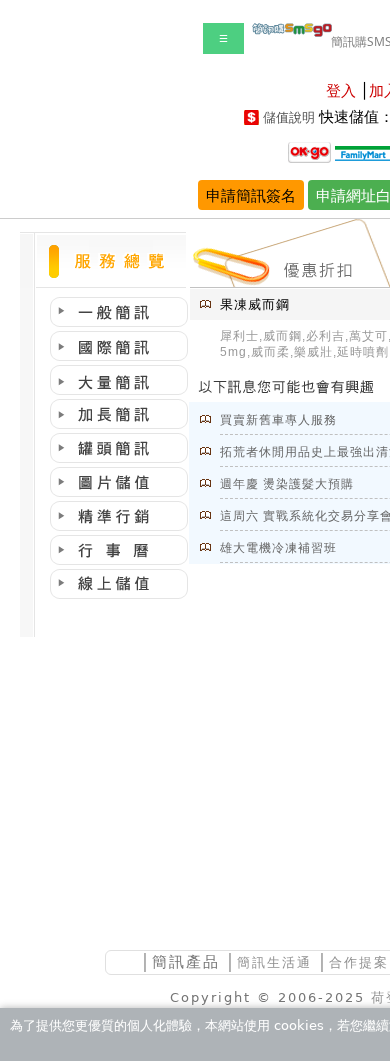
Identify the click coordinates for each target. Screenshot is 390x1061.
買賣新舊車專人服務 (278, 420)
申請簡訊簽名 (251, 195)
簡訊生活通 (274, 962)
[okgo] (309, 151)
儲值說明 (289, 117)
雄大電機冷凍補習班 (278, 548)
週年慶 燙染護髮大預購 (287, 484)
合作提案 (359, 962)
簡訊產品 (186, 961)
